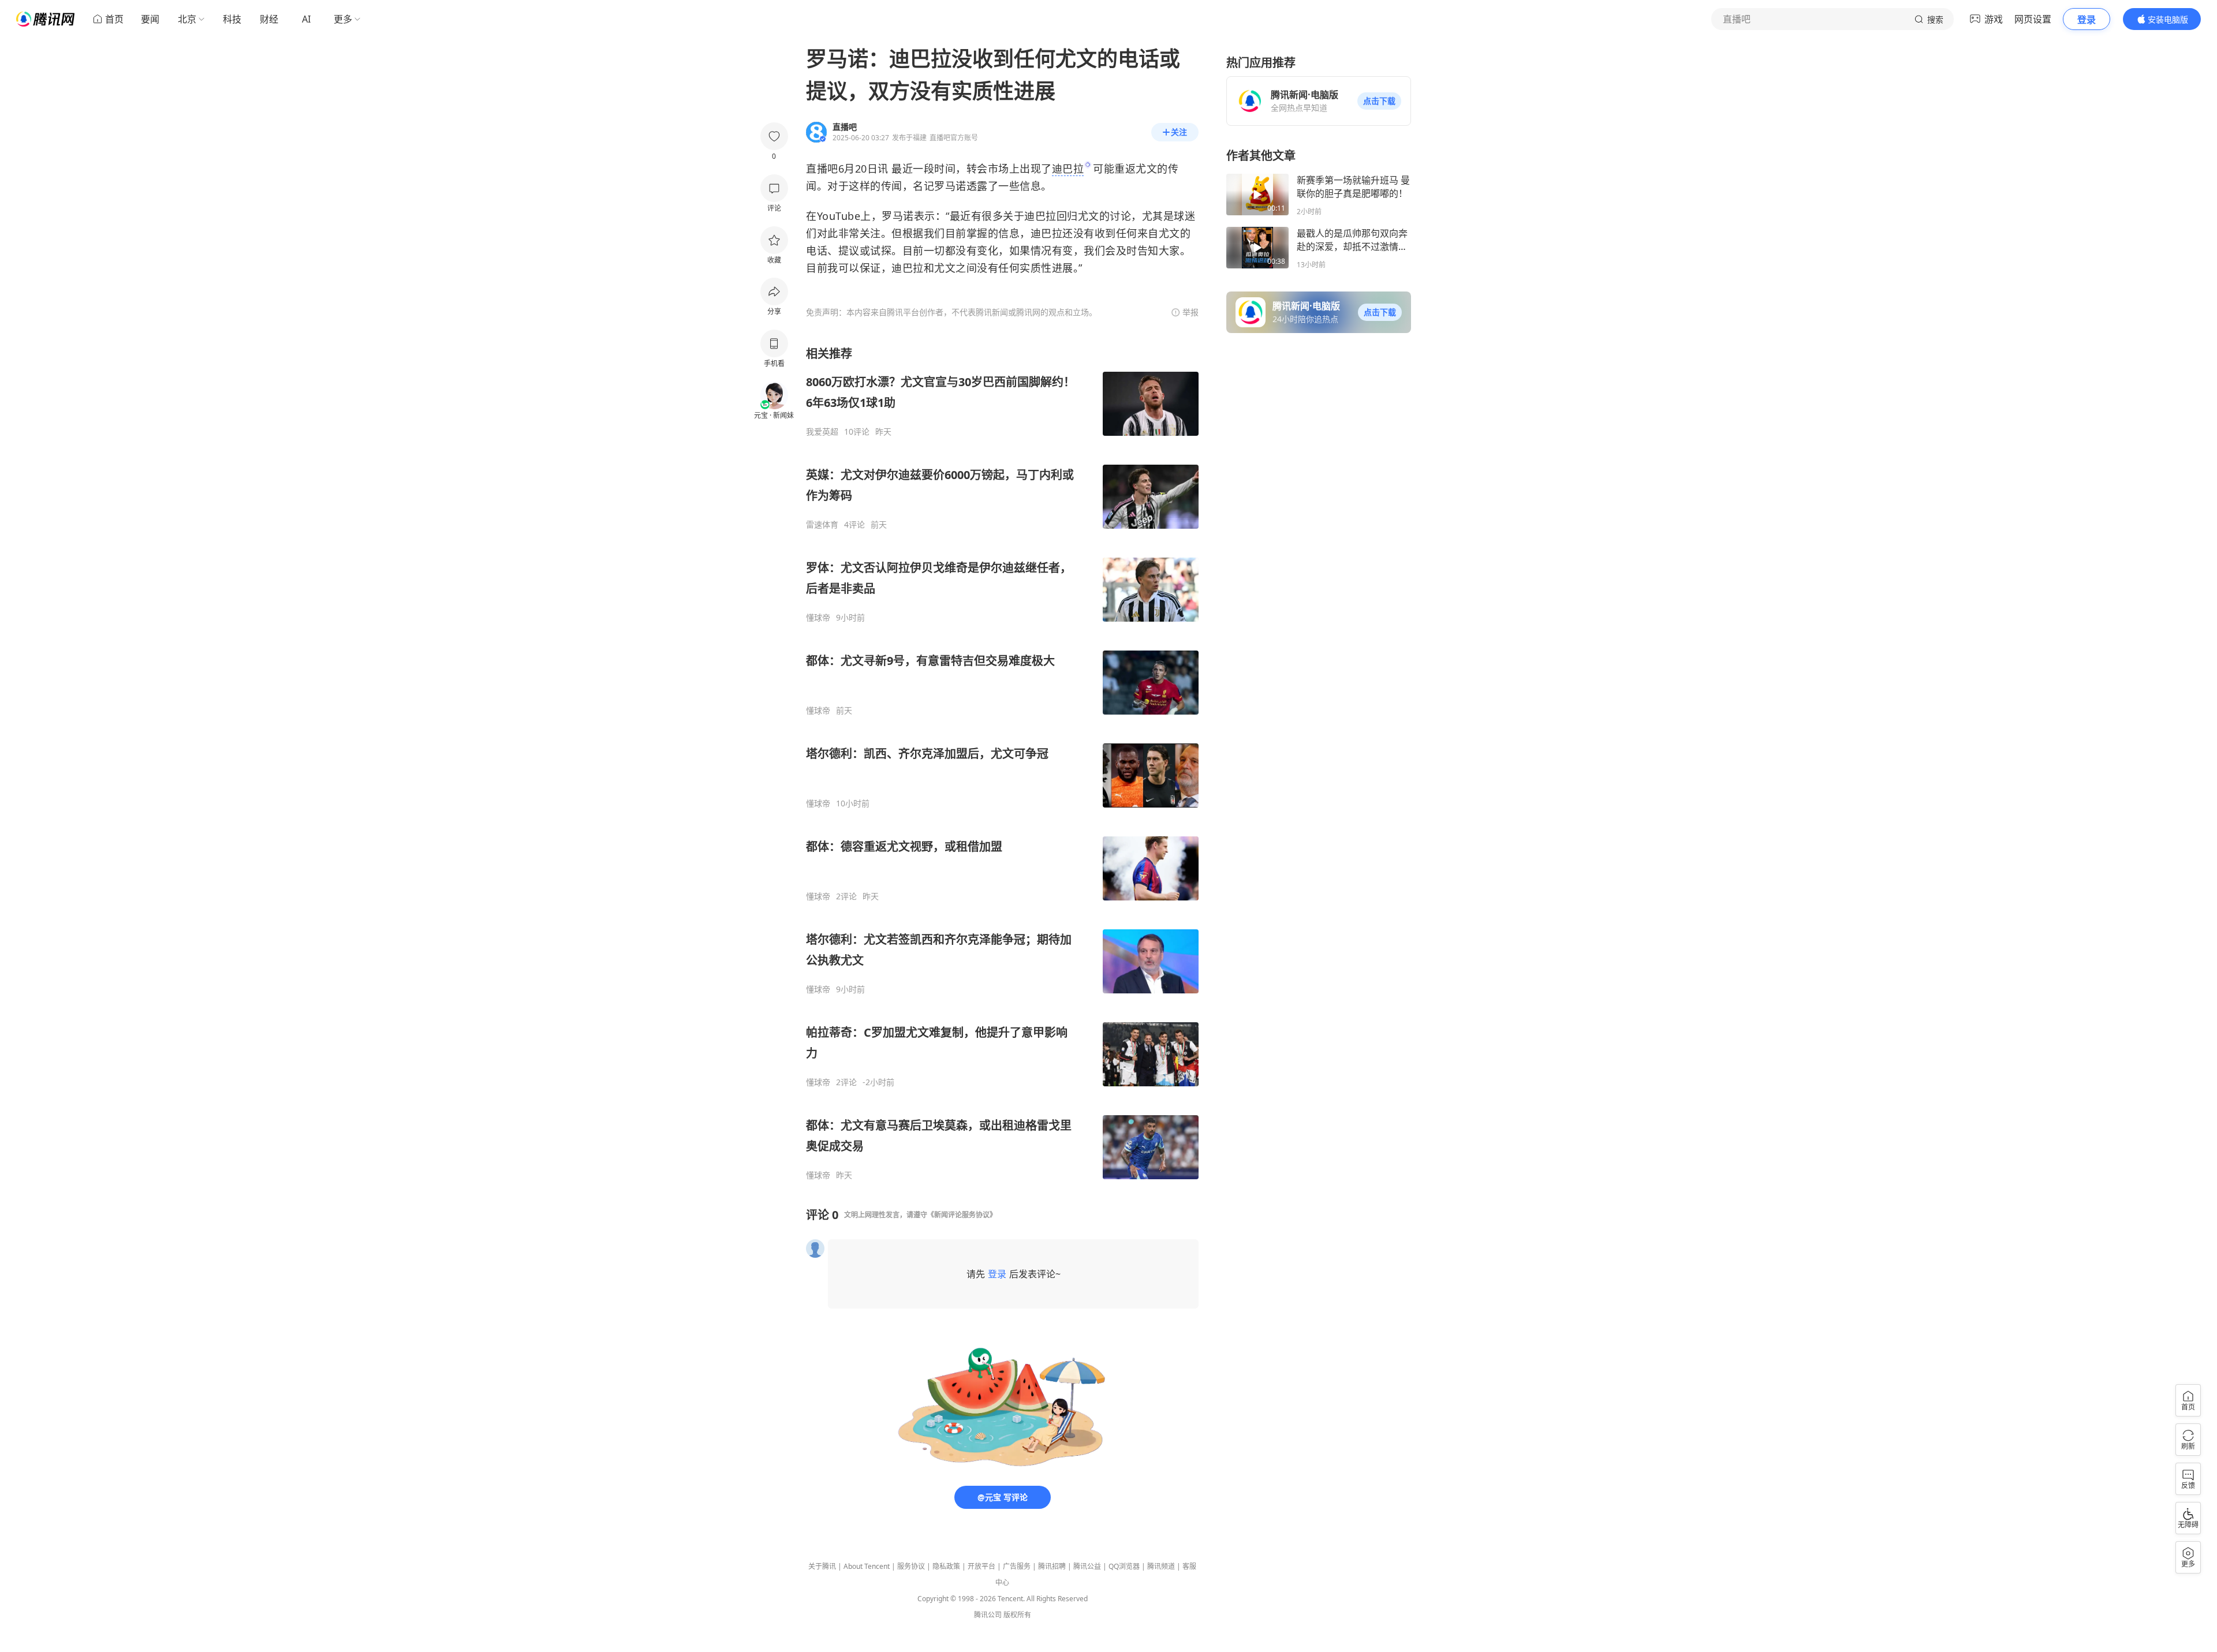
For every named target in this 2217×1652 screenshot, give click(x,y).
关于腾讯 (822, 1566)
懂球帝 (818, 618)
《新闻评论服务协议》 (962, 1215)
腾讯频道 (1161, 1566)
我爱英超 (822, 432)
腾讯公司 (988, 1615)
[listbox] (1002, 763)
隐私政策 (946, 1566)
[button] (1379, 101)
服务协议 (911, 1566)
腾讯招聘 (1052, 1566)
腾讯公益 (1087, 1566)
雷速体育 (822, 525)
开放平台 (981, 1566)
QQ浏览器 (1124, 1566)
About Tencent (867, 1566)
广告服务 (1017, 1566)
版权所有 (1017, 1615)
